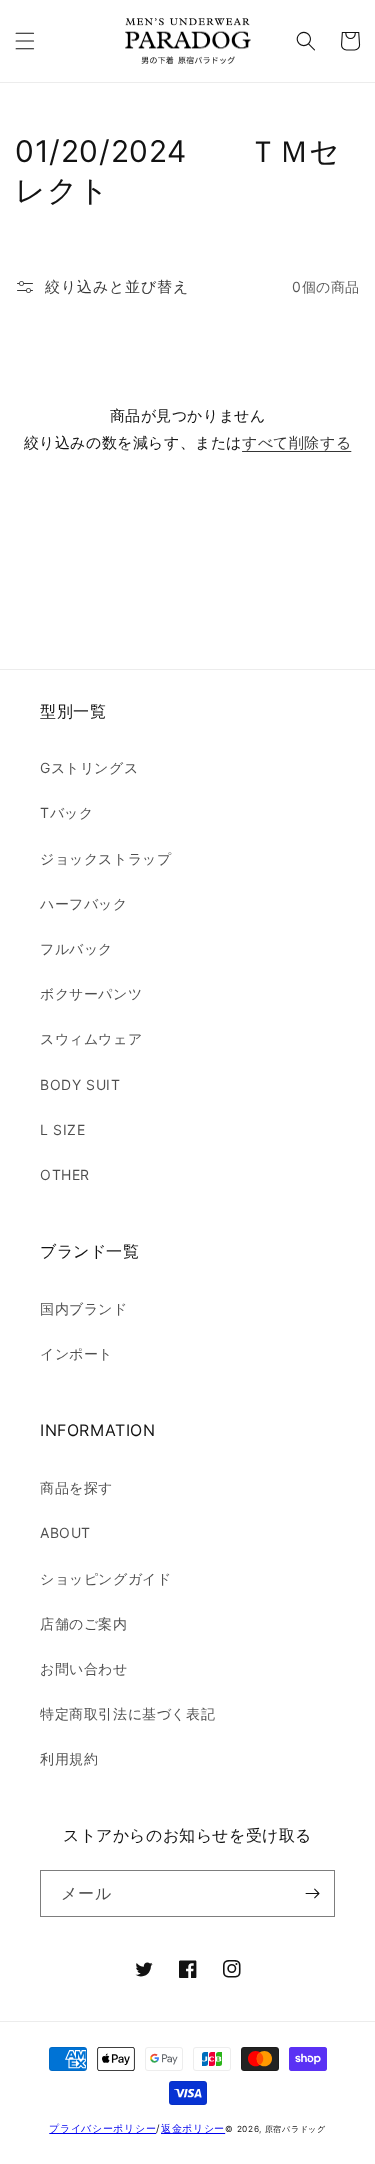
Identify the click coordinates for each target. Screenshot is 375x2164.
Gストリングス (89, 767)
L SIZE (63, 1129)
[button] (25, 41)
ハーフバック (84, 903)
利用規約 (69, 1758)
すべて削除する (296, 442)
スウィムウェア (91, 1038)
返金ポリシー (193, 2128)
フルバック (76, 948)
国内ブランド (84, 1308)
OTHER (65, 1174)
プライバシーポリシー (102, 2128)
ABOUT (65, 1532)
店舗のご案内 (84, 1623)
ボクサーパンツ (91, 993)
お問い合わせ (84, 1668)
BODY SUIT (80, 1084)
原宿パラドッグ (295, 2129)
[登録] (312, 1893)
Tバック (66, 812)
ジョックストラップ (105, 858)
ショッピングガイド (105, 1578)
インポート (76, 1353)
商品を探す (76, 1487)
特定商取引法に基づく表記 (127, 1713)
